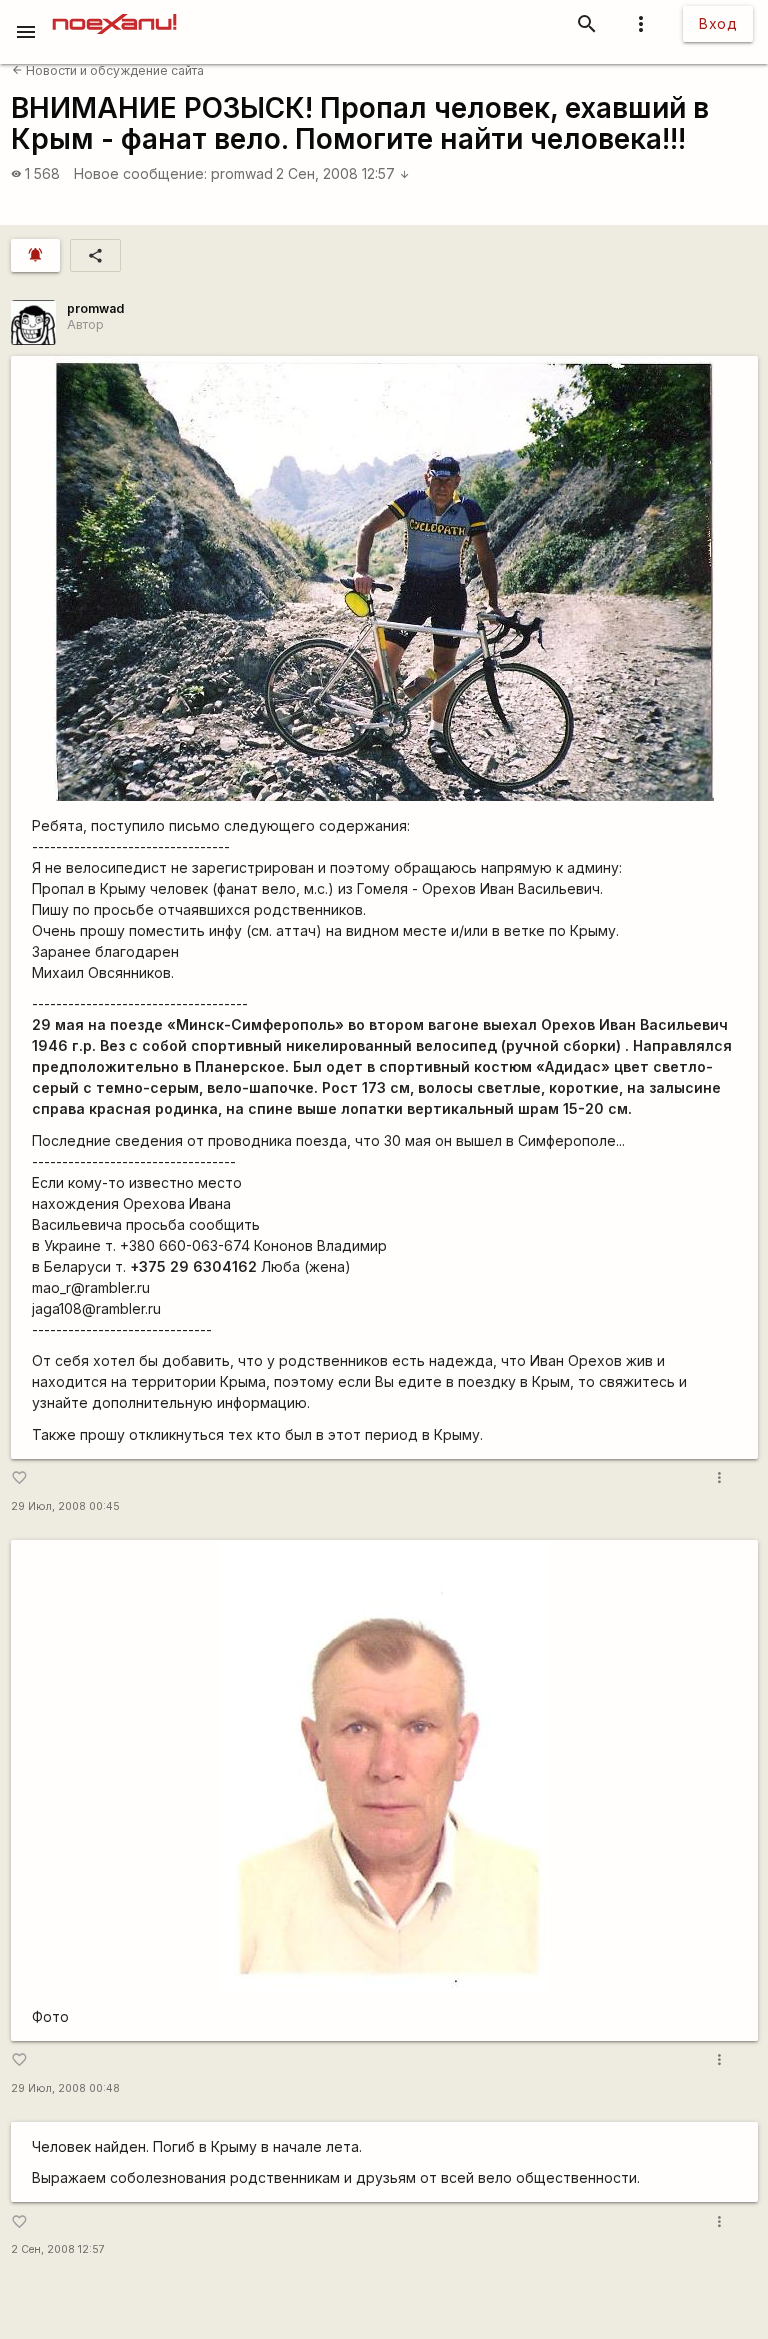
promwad (242, 173)
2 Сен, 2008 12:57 (343, 173)
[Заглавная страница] (114, 14)
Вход (718, 23)
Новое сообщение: (140, 173)
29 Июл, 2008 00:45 (65, 1506)
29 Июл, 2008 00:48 (65, 2088)
